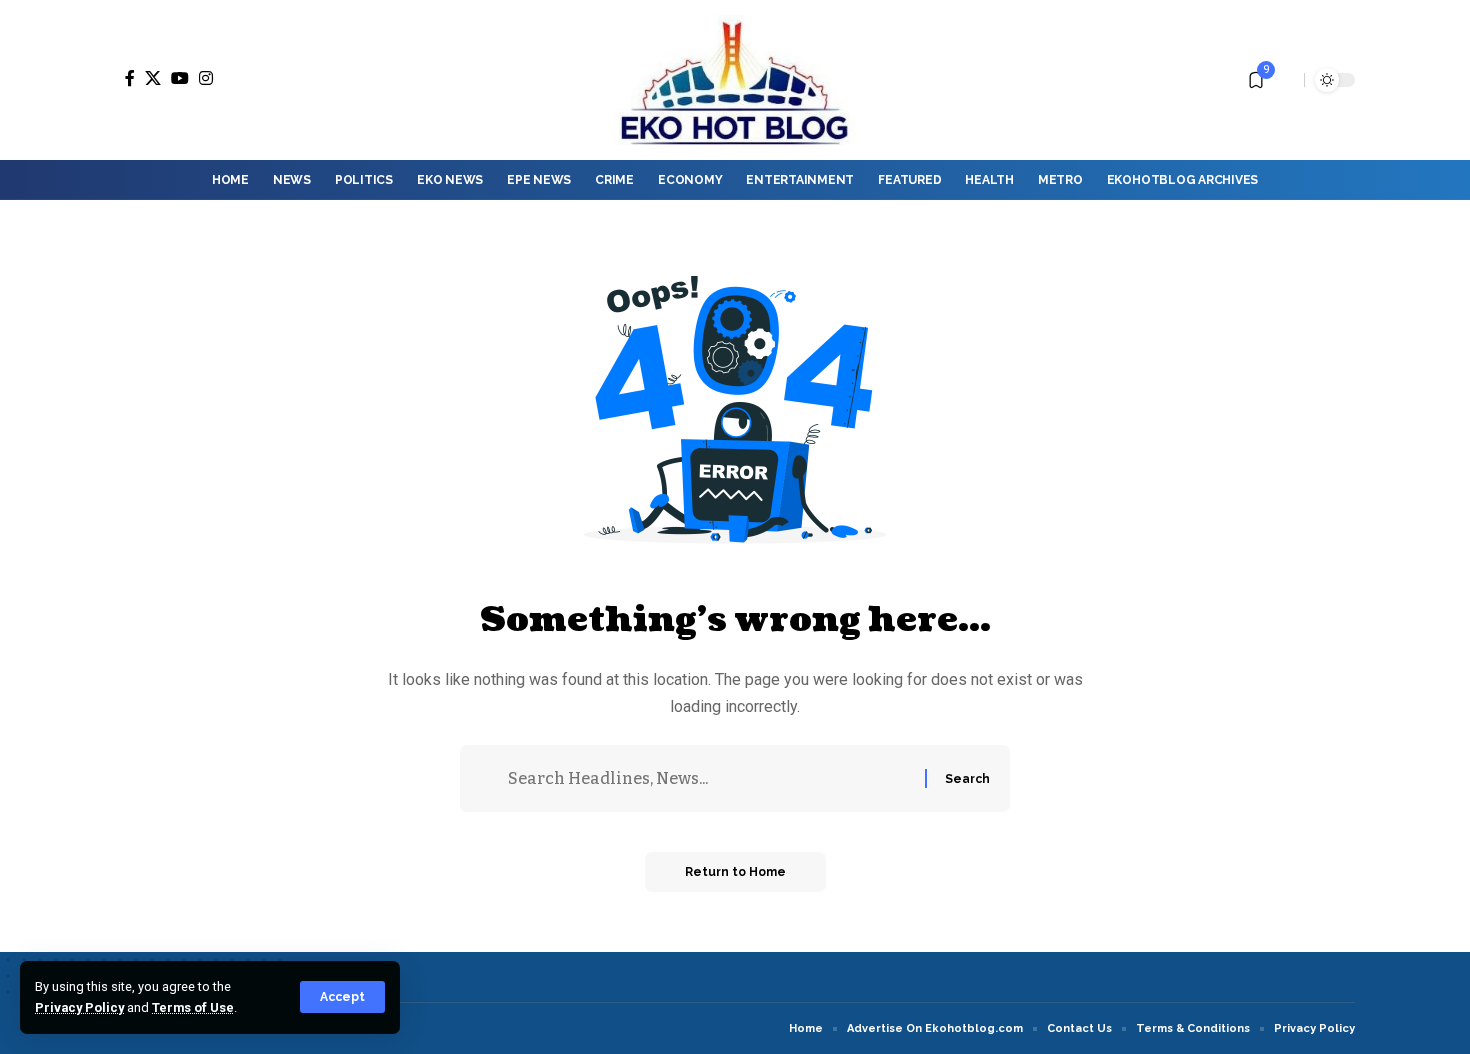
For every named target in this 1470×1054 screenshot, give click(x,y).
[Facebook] (130, 78)
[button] (342, 997)
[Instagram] (206, 78)
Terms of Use (193, 1007)
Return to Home (735, 872)
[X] (153, 78)
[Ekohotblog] (734, 80)
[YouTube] (180, 78)
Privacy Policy (79, 1007)
